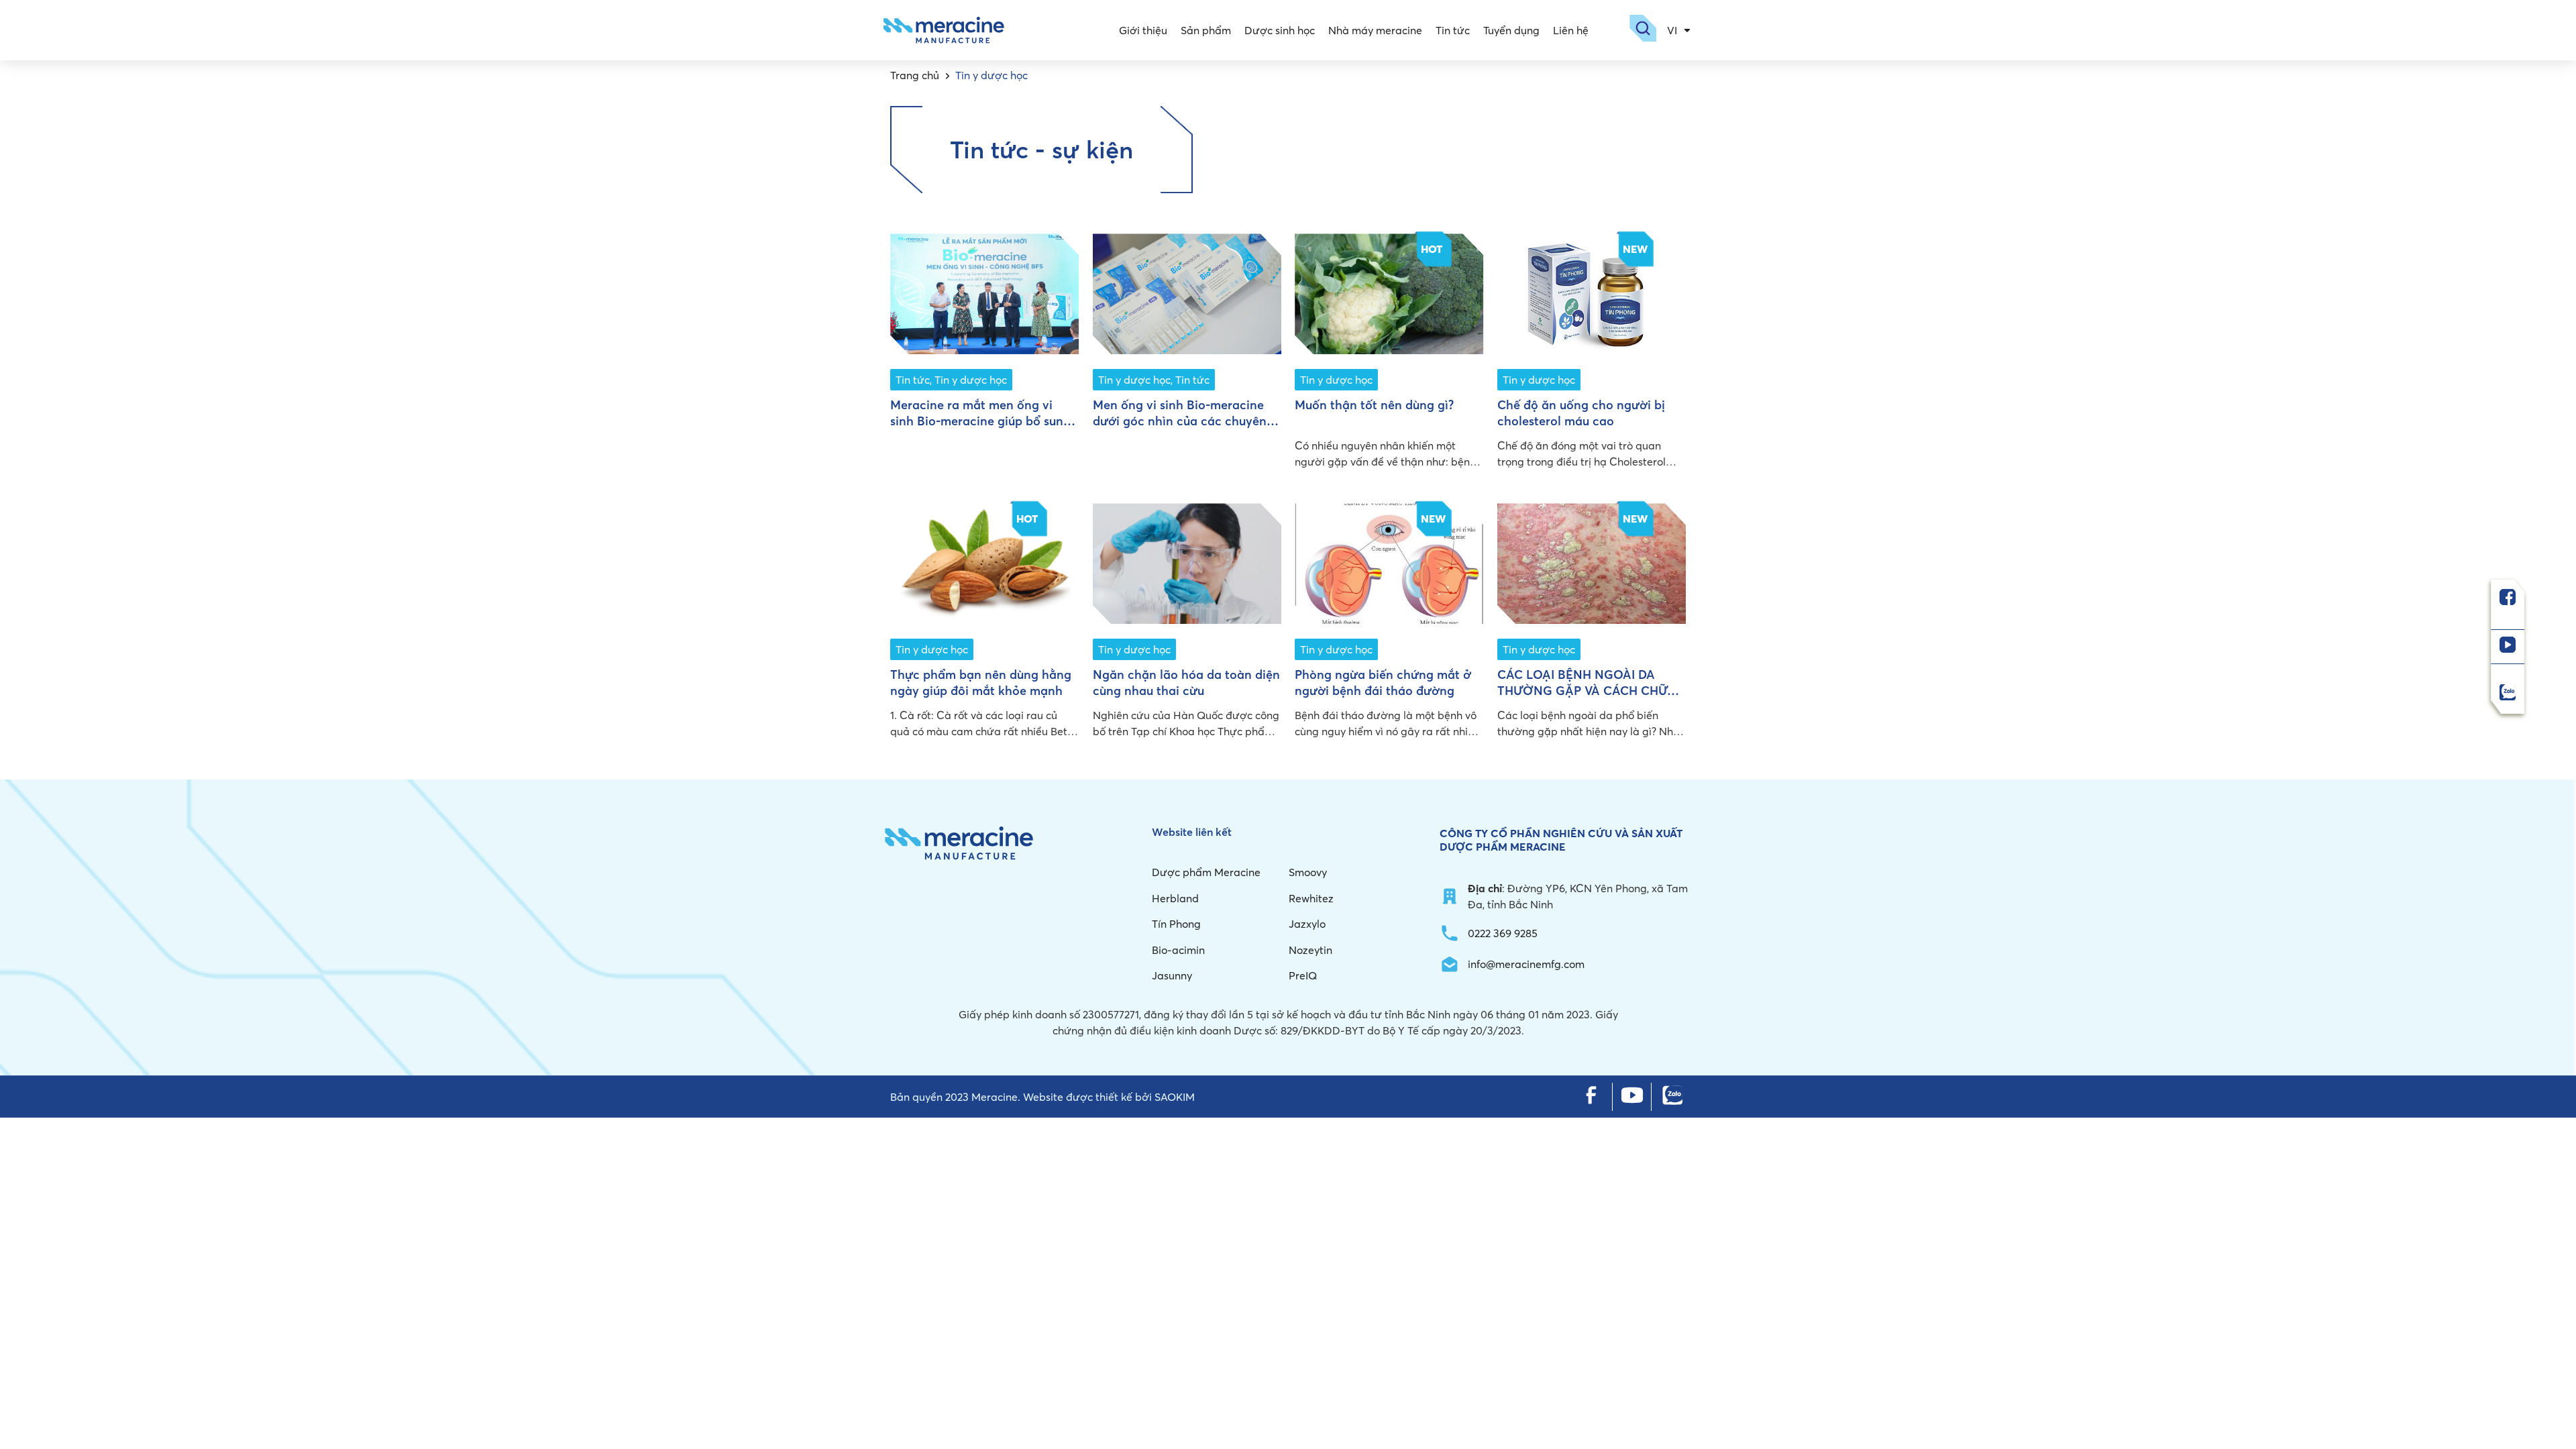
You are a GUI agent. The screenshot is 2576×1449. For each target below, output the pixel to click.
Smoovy (1308, 872)
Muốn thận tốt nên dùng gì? (1374, 405)
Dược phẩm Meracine (1206, 872)
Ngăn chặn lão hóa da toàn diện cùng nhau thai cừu (1186, 682)
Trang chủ (915, 75)
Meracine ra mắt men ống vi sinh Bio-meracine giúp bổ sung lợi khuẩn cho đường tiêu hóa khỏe (980, 428)
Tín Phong (1176, 924)
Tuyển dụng (1511, 30)
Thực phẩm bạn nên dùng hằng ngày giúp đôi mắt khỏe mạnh (981, 682)
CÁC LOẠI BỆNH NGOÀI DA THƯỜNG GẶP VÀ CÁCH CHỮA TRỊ (1587, 690)
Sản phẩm (1206, 30)
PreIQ (1303, 975)
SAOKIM (1175, 1097)
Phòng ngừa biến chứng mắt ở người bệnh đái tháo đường (1383, 682)
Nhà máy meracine (1375, 30)
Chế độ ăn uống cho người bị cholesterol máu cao (1581, 413)
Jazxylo (1307, 924)
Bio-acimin (1178, 950)
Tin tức (1453, 30)
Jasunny (1172, 975)
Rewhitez (1311, 898)
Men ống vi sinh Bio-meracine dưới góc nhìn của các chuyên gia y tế (1180, 421)
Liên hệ (1571, 30)
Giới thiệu (1143, 30)
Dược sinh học (1280, 30)
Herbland (1175, 898)
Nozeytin (1310, 950)
